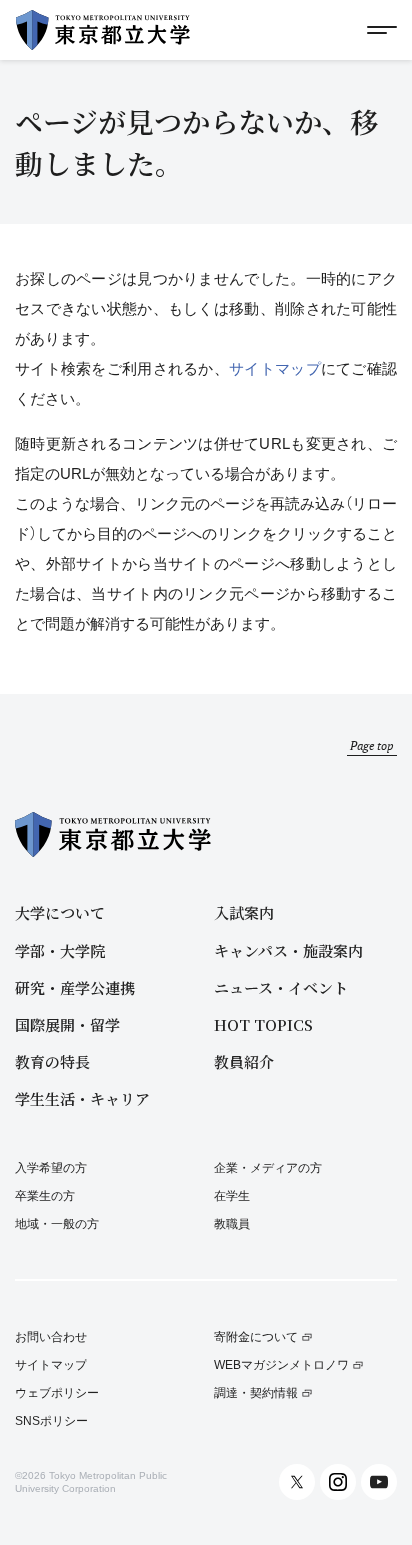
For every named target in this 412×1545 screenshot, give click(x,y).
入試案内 (244, 912)
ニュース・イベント (281, 987)
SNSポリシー (51, 1421)
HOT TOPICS (263, 1024)
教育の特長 (52, 1061)
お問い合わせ (51, 1337)
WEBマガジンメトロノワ (281, 1365)
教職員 (232, 1224)
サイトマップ (275, 368)
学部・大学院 (60, 950)
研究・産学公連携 (75, 987)
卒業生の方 (45, 1196)
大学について (60, 912)
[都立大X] (297, 1482)
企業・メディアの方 (268, 1168)
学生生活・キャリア (82, 1098)
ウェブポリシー (57, 1393)
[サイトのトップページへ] (103, 30)
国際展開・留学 (67, 1024)
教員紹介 (244, 1061)
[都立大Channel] (379, 1482)
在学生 (232, 1196)
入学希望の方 (51, 1168)
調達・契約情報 (256, 1393)
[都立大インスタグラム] (338, 1482)
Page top (372, 745)
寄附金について (256, 1337)
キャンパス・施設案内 (288, 950)
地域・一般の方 (57, 1224)
